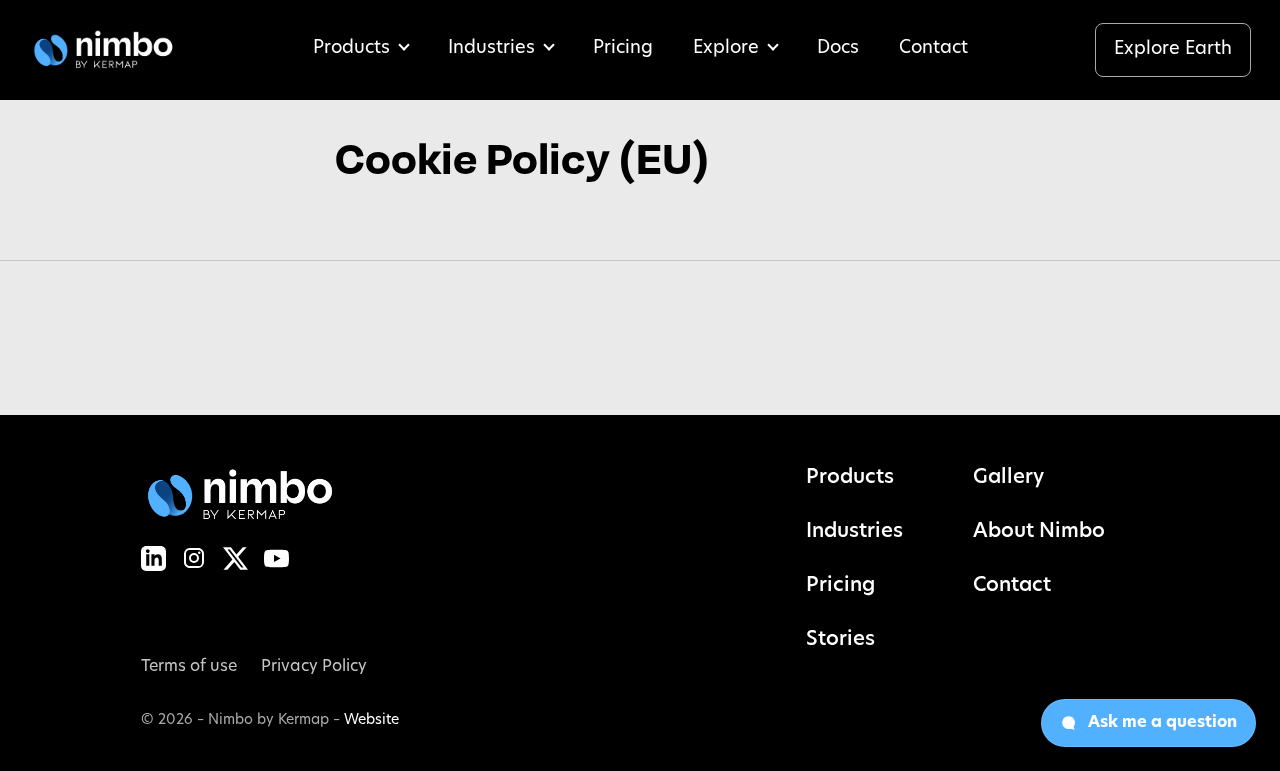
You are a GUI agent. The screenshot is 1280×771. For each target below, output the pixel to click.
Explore (726, 49)
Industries (491, 49)
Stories (840, 640)
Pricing (623, 49)
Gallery (1008, 478)
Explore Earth (1173, 50)
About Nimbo (1039, 532)
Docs (838, 49)
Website (371, 720)
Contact (933, 49)
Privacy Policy (314, 667)
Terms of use (189, 667)
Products (351, 49)
